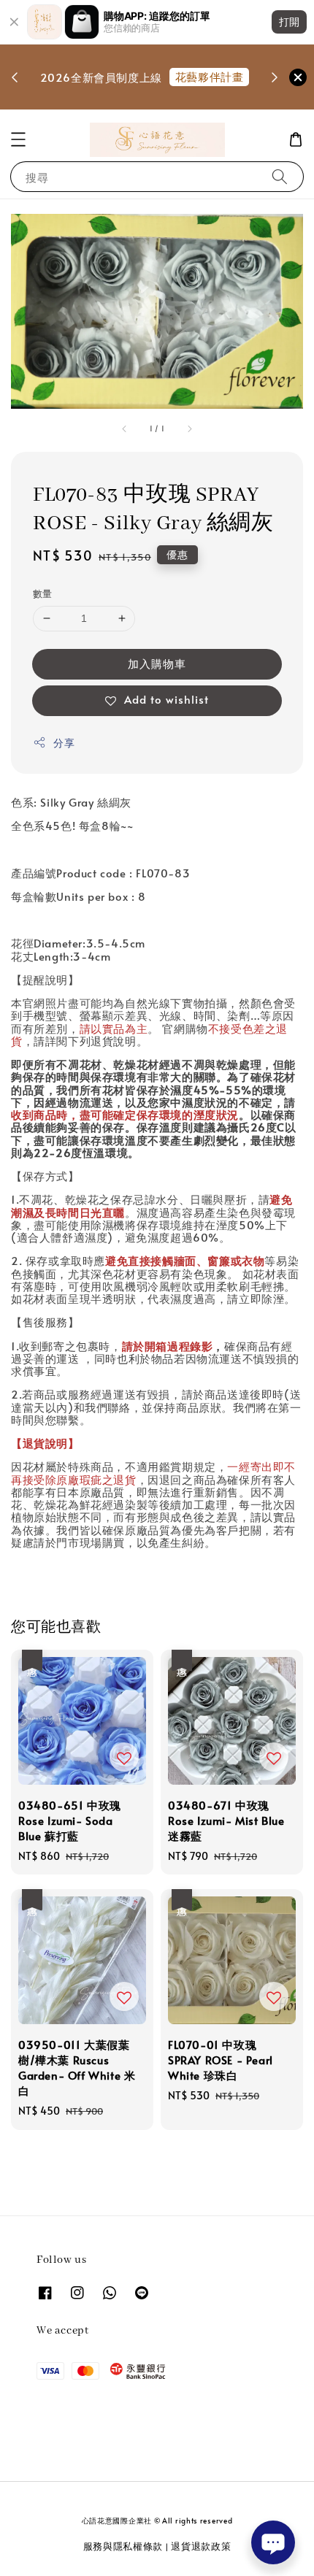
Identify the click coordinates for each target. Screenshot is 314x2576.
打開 (289, 22)
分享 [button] (64, 743)
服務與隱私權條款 (123, 2546)
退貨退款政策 (201, 2546)
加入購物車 (157, 663)
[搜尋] (280, 176)
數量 (43, 593)
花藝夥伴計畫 (210, 76)
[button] (18, 139)
